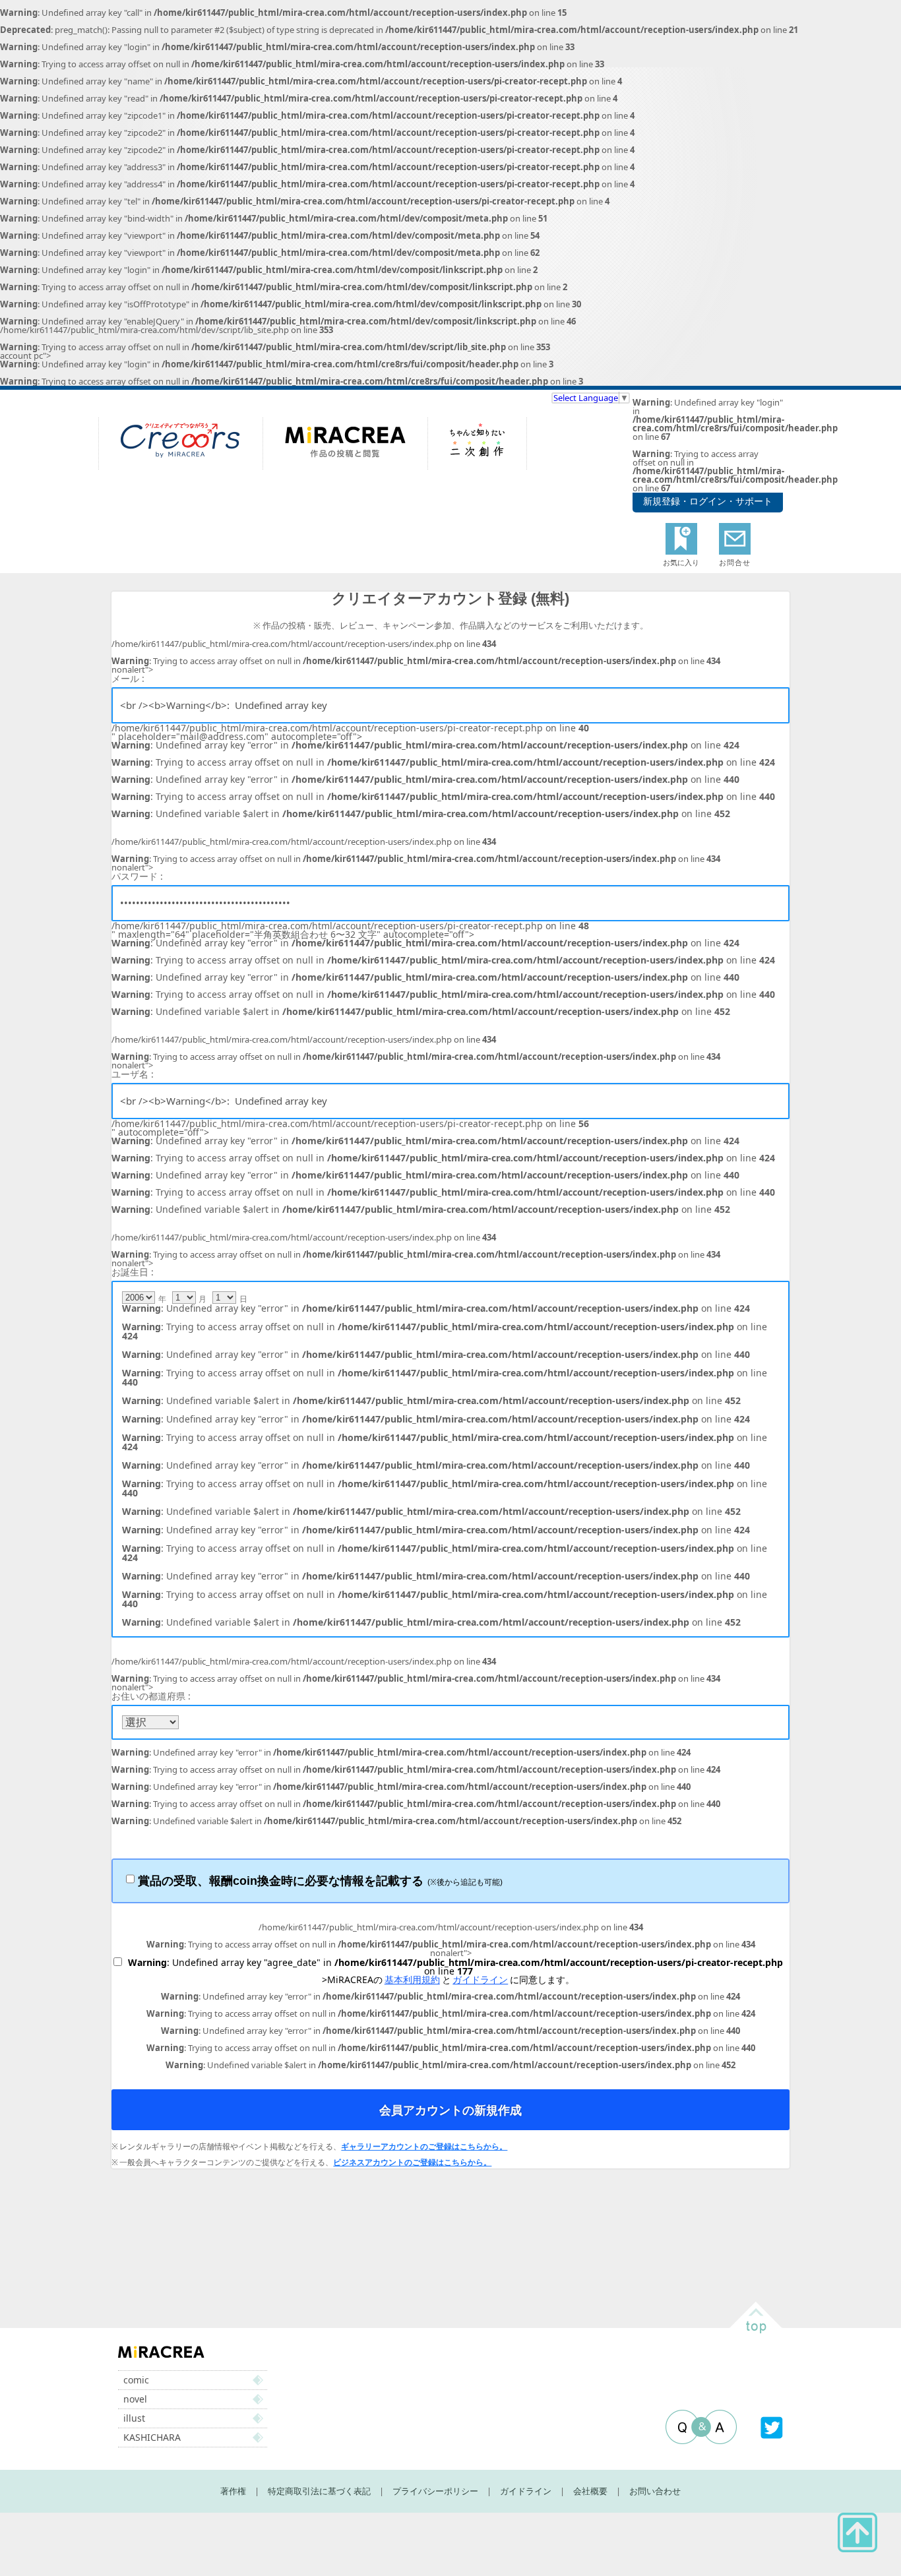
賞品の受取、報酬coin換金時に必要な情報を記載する (320, 1881)
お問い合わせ (655, 2491)
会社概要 (590, 2491)
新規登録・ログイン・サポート (708, 501)
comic (136, 2380)
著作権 (233, 2491)
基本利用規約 (412, 1979)
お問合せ (735, 562)
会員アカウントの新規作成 (450, 2110)
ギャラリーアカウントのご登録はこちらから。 (424, 2147)
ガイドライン (480, 1979)
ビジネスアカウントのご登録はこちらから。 (412, 2162)
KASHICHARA (152, 2437)
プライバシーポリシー (435, 2491)
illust (134, 2418)
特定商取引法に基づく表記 (319, 2491)
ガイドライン (526, 2491)
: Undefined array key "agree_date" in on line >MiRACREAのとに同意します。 (455, 1971)
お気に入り (681, 562)
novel (135, 2399)
